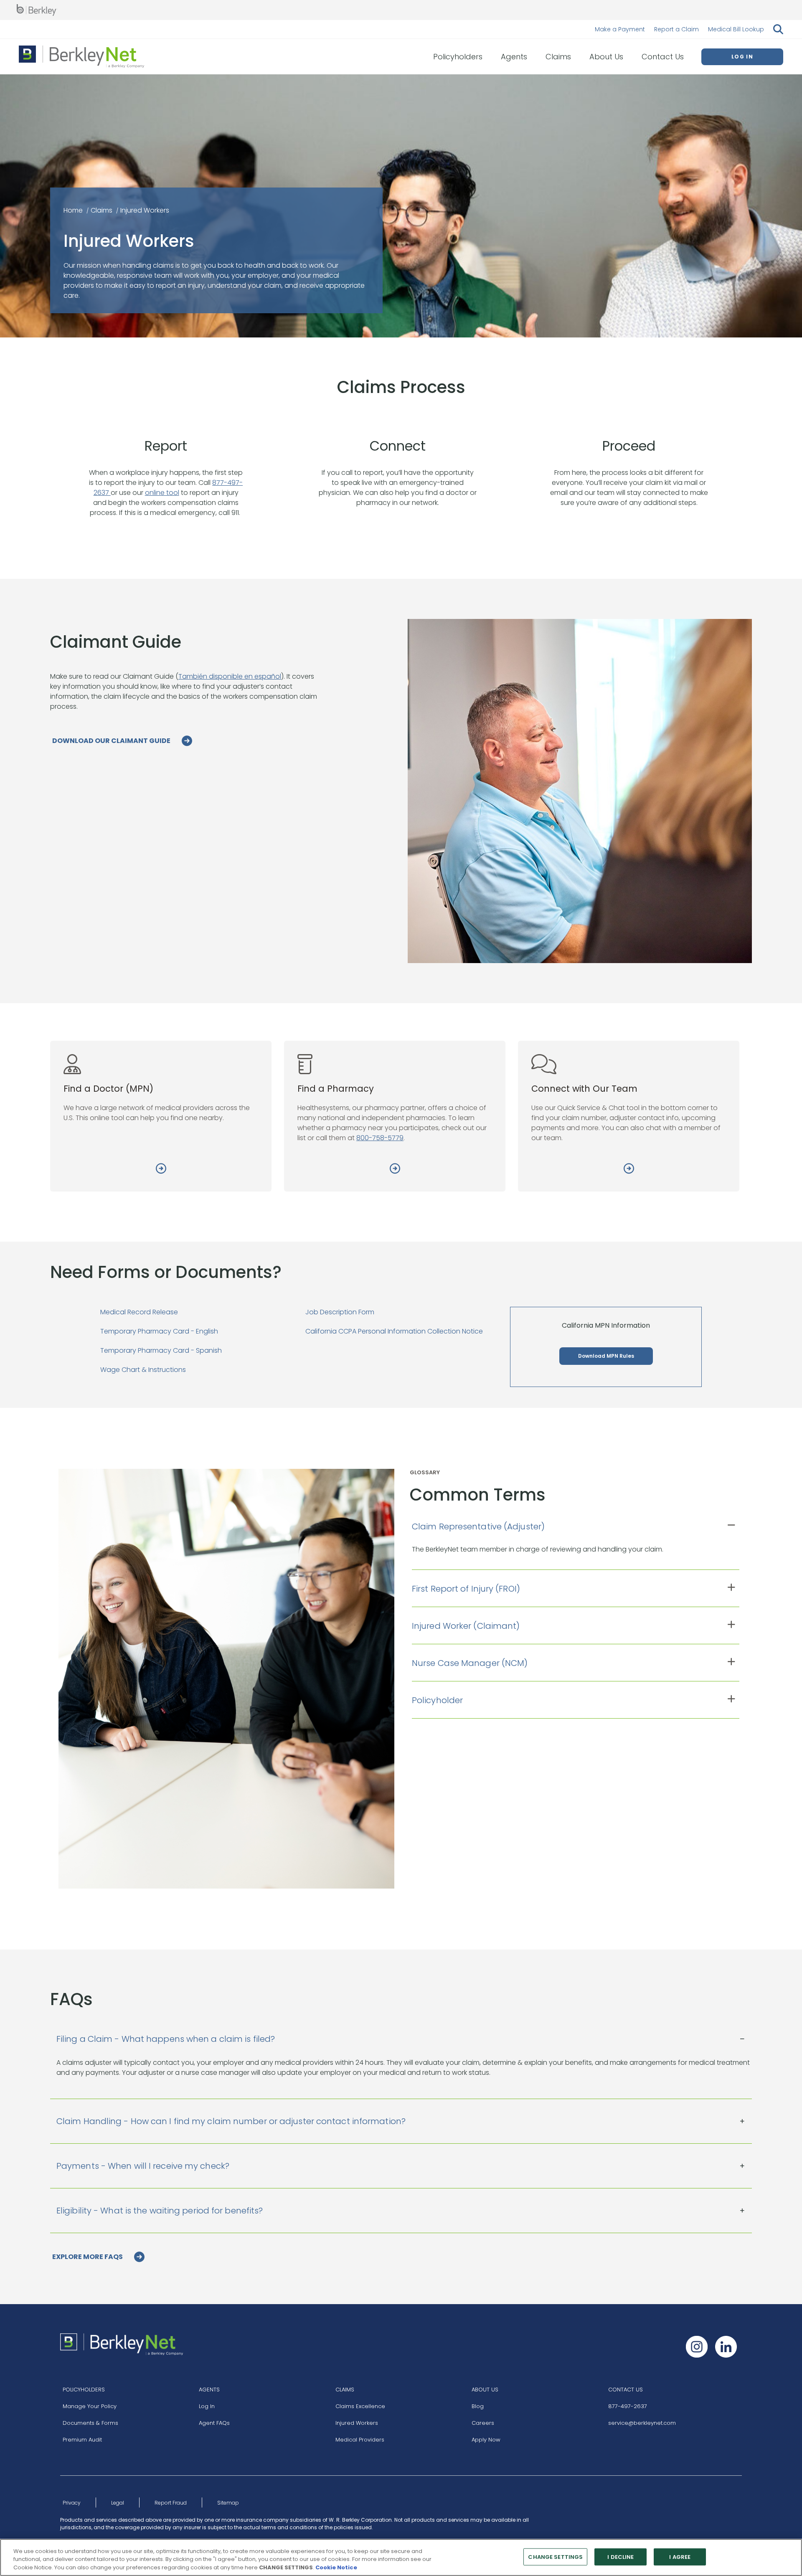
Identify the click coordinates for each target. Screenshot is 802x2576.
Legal (118, 2503)
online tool (162, 493)
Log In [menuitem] (742, 57)
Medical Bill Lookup (736, 29)
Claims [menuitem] (558, 57)
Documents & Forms (90, 2423)
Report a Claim (676, 29)
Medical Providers (360, 2440)
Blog (478, 2406)
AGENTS (209, 2390)
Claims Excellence (360, 2406)
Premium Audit (82, 2440)
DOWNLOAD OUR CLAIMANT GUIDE (112, 741)
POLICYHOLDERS (84, 2390)
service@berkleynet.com (642, 2423)
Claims (102, 210)
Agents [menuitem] (514, 57)
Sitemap (228, 2503)
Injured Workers (357, 2423)
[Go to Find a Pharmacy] (395, 1170)
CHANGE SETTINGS (555, 2557)
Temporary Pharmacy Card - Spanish (161, 1350)
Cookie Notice (336, 2567)
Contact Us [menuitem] (663, 57)
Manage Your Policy (90, 2406)
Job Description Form (340, 1312)
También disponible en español (230, 676)
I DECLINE (621, 2557)
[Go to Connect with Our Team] (629, 1170)
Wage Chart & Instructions (143, 1370)
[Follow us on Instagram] (697, 2347)
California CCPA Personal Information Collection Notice (394, 1331)
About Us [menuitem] (606, 57)
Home (73, 210)
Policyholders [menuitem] (458, 57)
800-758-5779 (380, 1138)
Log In (207, 2406)
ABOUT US (485, 2390)
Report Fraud (171, 2503)
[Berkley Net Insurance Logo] (81, 57)
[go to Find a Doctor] (161, 1170)
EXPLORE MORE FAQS (88, 2257)
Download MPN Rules (606, 1356)
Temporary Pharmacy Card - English (159, 1331)
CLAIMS (345, 2390)
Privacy (72, 2503)
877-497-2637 (628, 2406)
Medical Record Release (139, 1312)
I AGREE (680, 2557)
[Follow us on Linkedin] (726, 2347)
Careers (483, 2423)
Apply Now (486, 2440)
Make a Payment (620, 29)
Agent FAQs (214, 2423)
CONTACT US (626, 2390)
